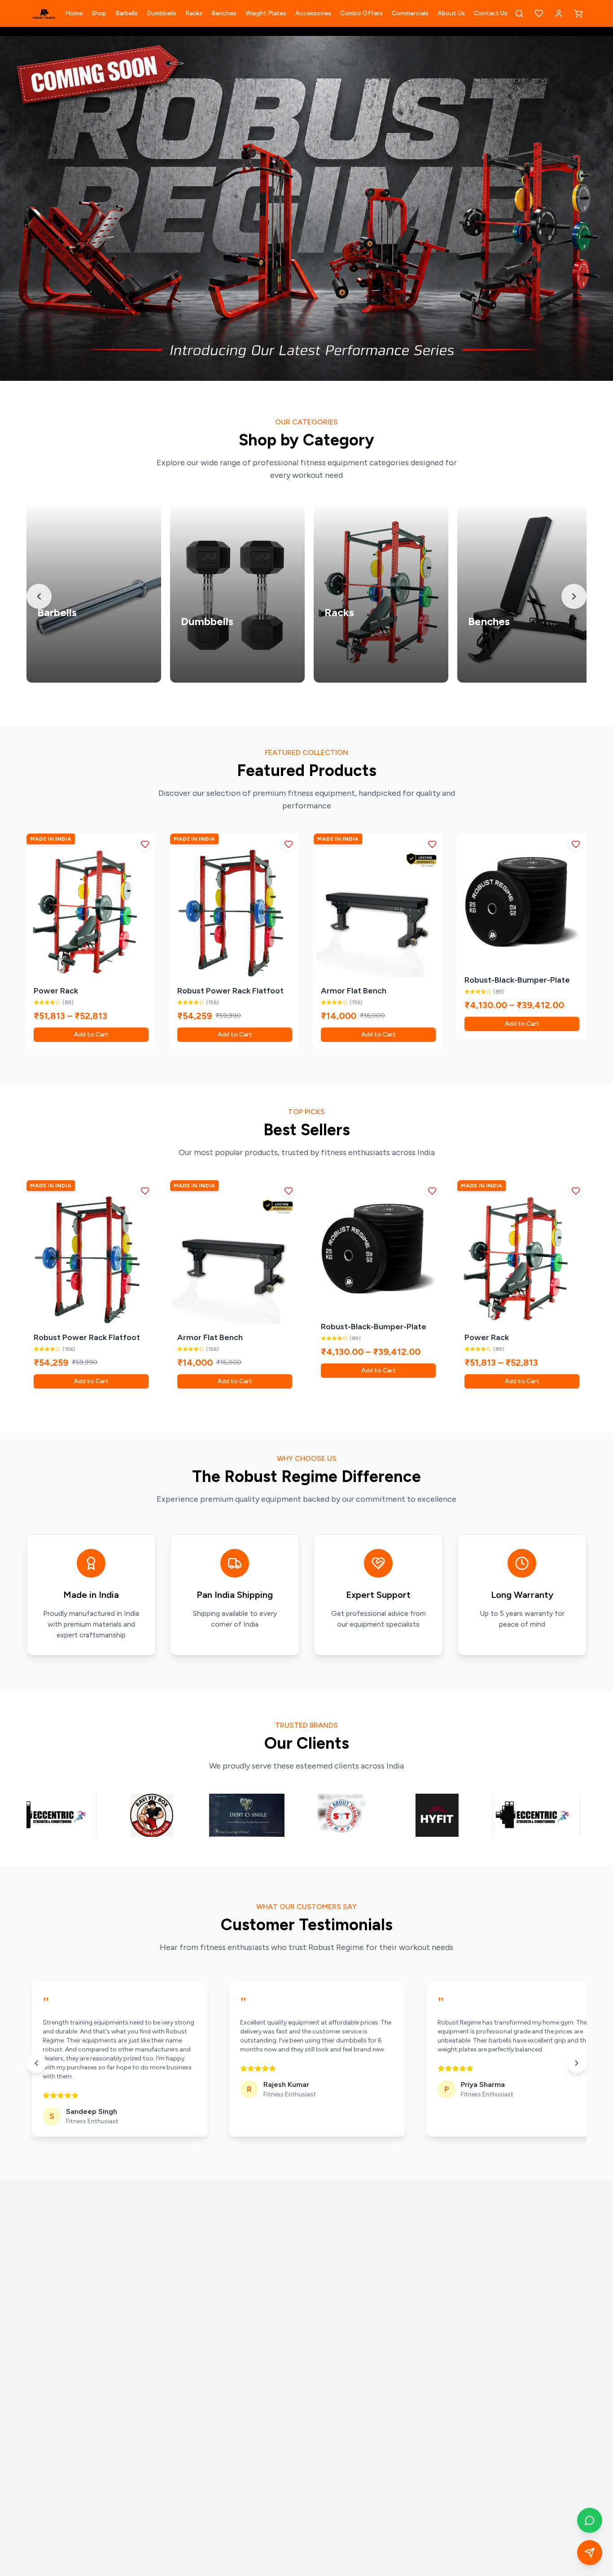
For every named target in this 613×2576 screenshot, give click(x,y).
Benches (224, 13)
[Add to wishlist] (145, 844)
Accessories (313, 13)
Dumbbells (162, 13)
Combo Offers (361, 13)
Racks (194, 13)
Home (74, 13)
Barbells (127, 13)
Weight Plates (266, 13)
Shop (99, 13)
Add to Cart (91, 1034)
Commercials (410, 13)
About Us (451, 13)
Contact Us (491, 13)
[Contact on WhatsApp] (590, 2520)
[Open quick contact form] (590, 2553)
